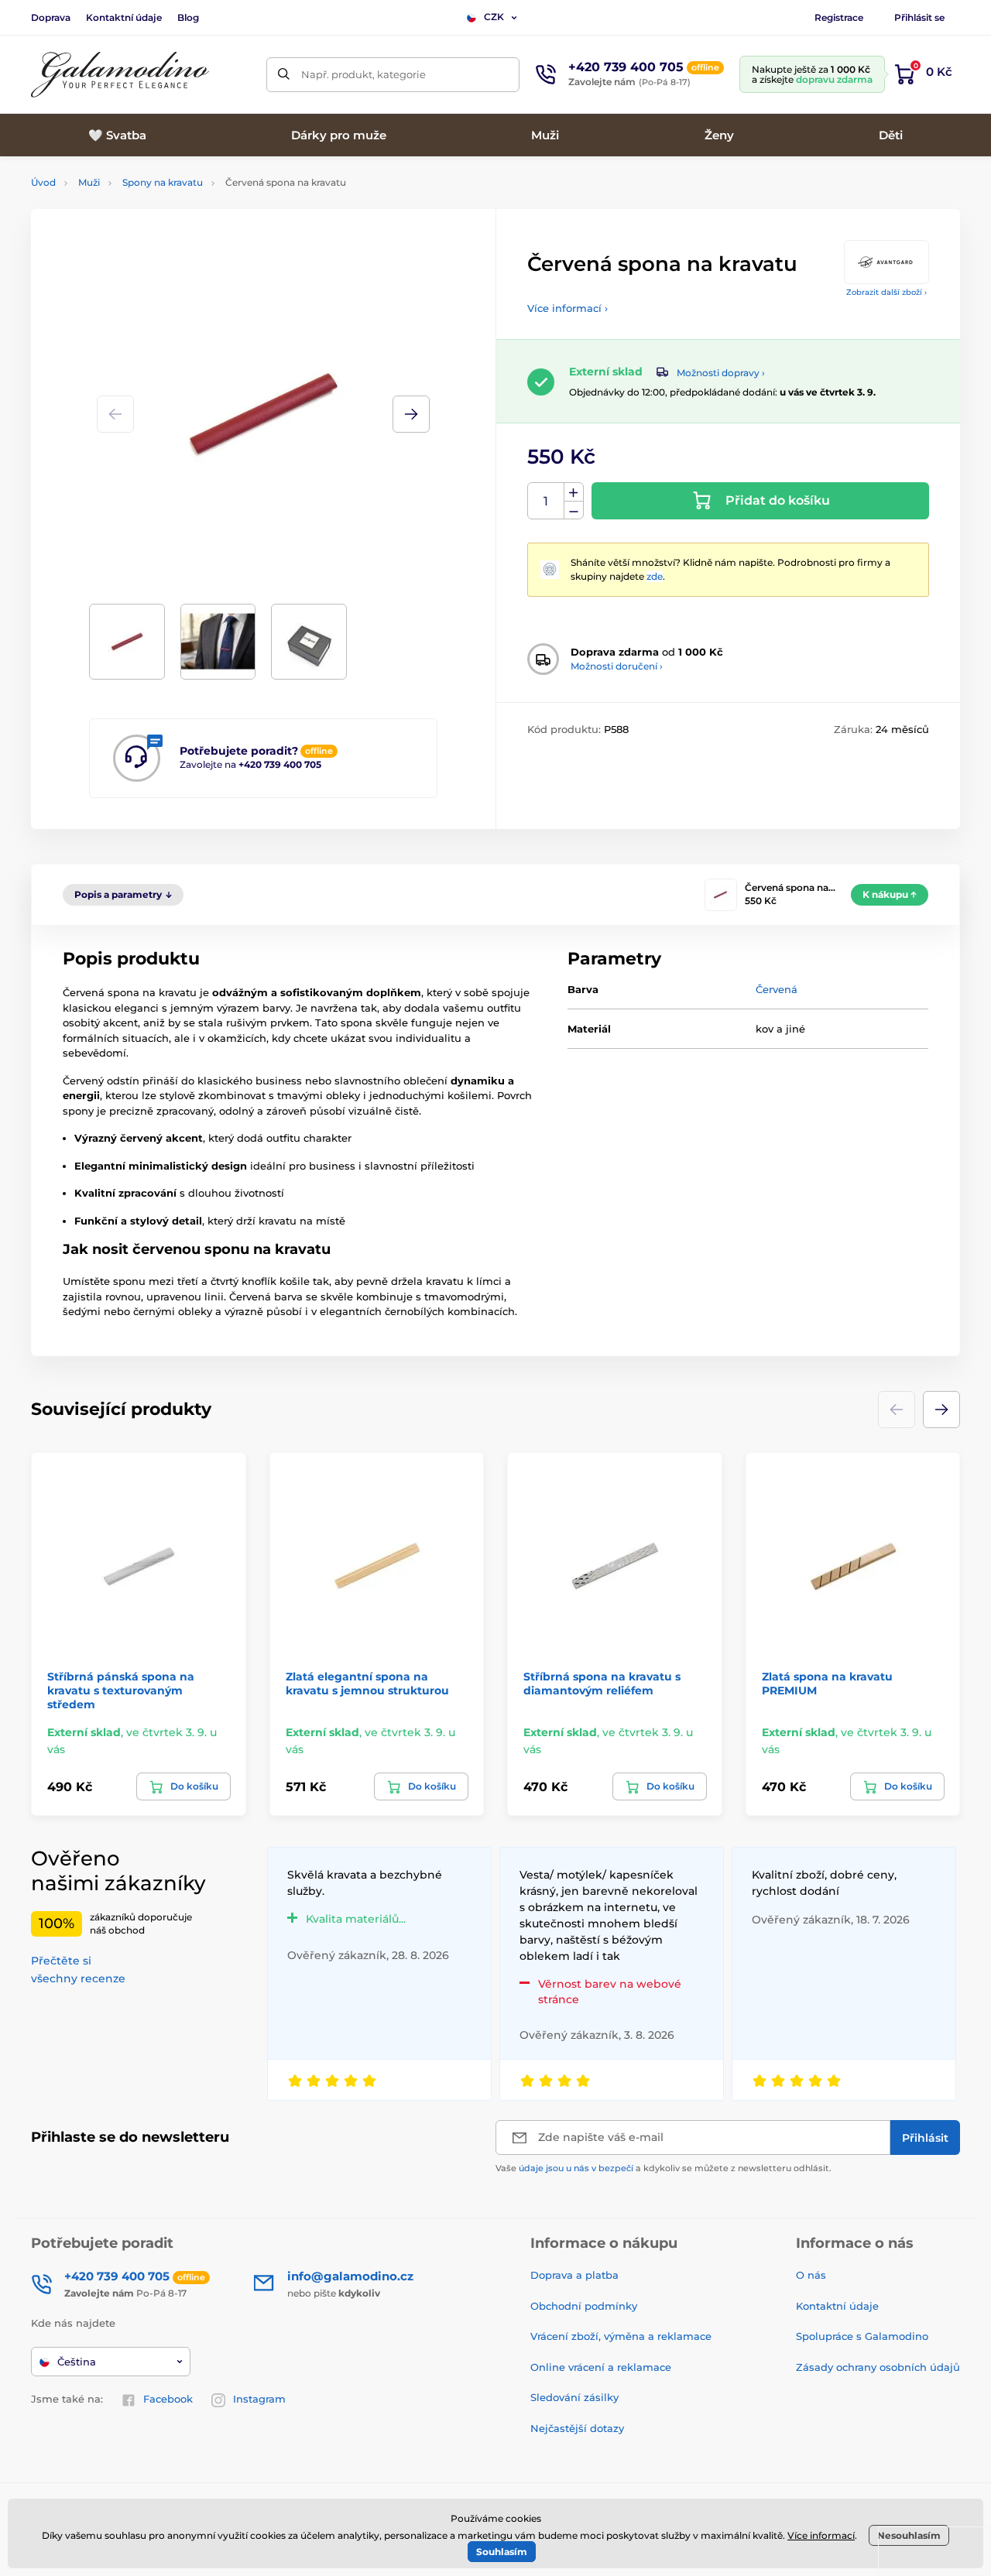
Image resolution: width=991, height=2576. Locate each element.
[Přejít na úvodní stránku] (120, 75)
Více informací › (568, 308)
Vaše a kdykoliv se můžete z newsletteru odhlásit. (664, 2168)
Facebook (168, 2399)
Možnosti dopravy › (721, 373)
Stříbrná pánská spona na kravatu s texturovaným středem (121, 1690)
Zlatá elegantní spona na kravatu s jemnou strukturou (367, 1684)
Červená (777, 989)
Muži (89, 182)
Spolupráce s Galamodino (862, 2336)
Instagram (259, 2399)
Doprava (51, 17)
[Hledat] (284, 75)
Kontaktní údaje (124, 17)
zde (655, 576)
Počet (546, 501)
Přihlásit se (919, 17)
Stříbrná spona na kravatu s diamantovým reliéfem (602, 1684)
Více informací (821, 2535)
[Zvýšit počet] (574, 492)
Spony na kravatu (163, 182)
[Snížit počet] (574, 510)
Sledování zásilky (574, 2397)
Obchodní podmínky (584, 2306)
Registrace (839, 17)
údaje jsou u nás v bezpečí (576, 2168)
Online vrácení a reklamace (601, 2367)
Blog (188, 17)
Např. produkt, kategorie (363, 74)
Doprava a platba (574, 2275)
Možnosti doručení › (617, 666)
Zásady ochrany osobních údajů (878, 2367)
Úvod (43, 182)
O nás (811, 2275)
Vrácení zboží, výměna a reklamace (621, 2336)
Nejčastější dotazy (577, 2428)
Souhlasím (502, 2552)
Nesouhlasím (909, 2535)
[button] (411, 414)
